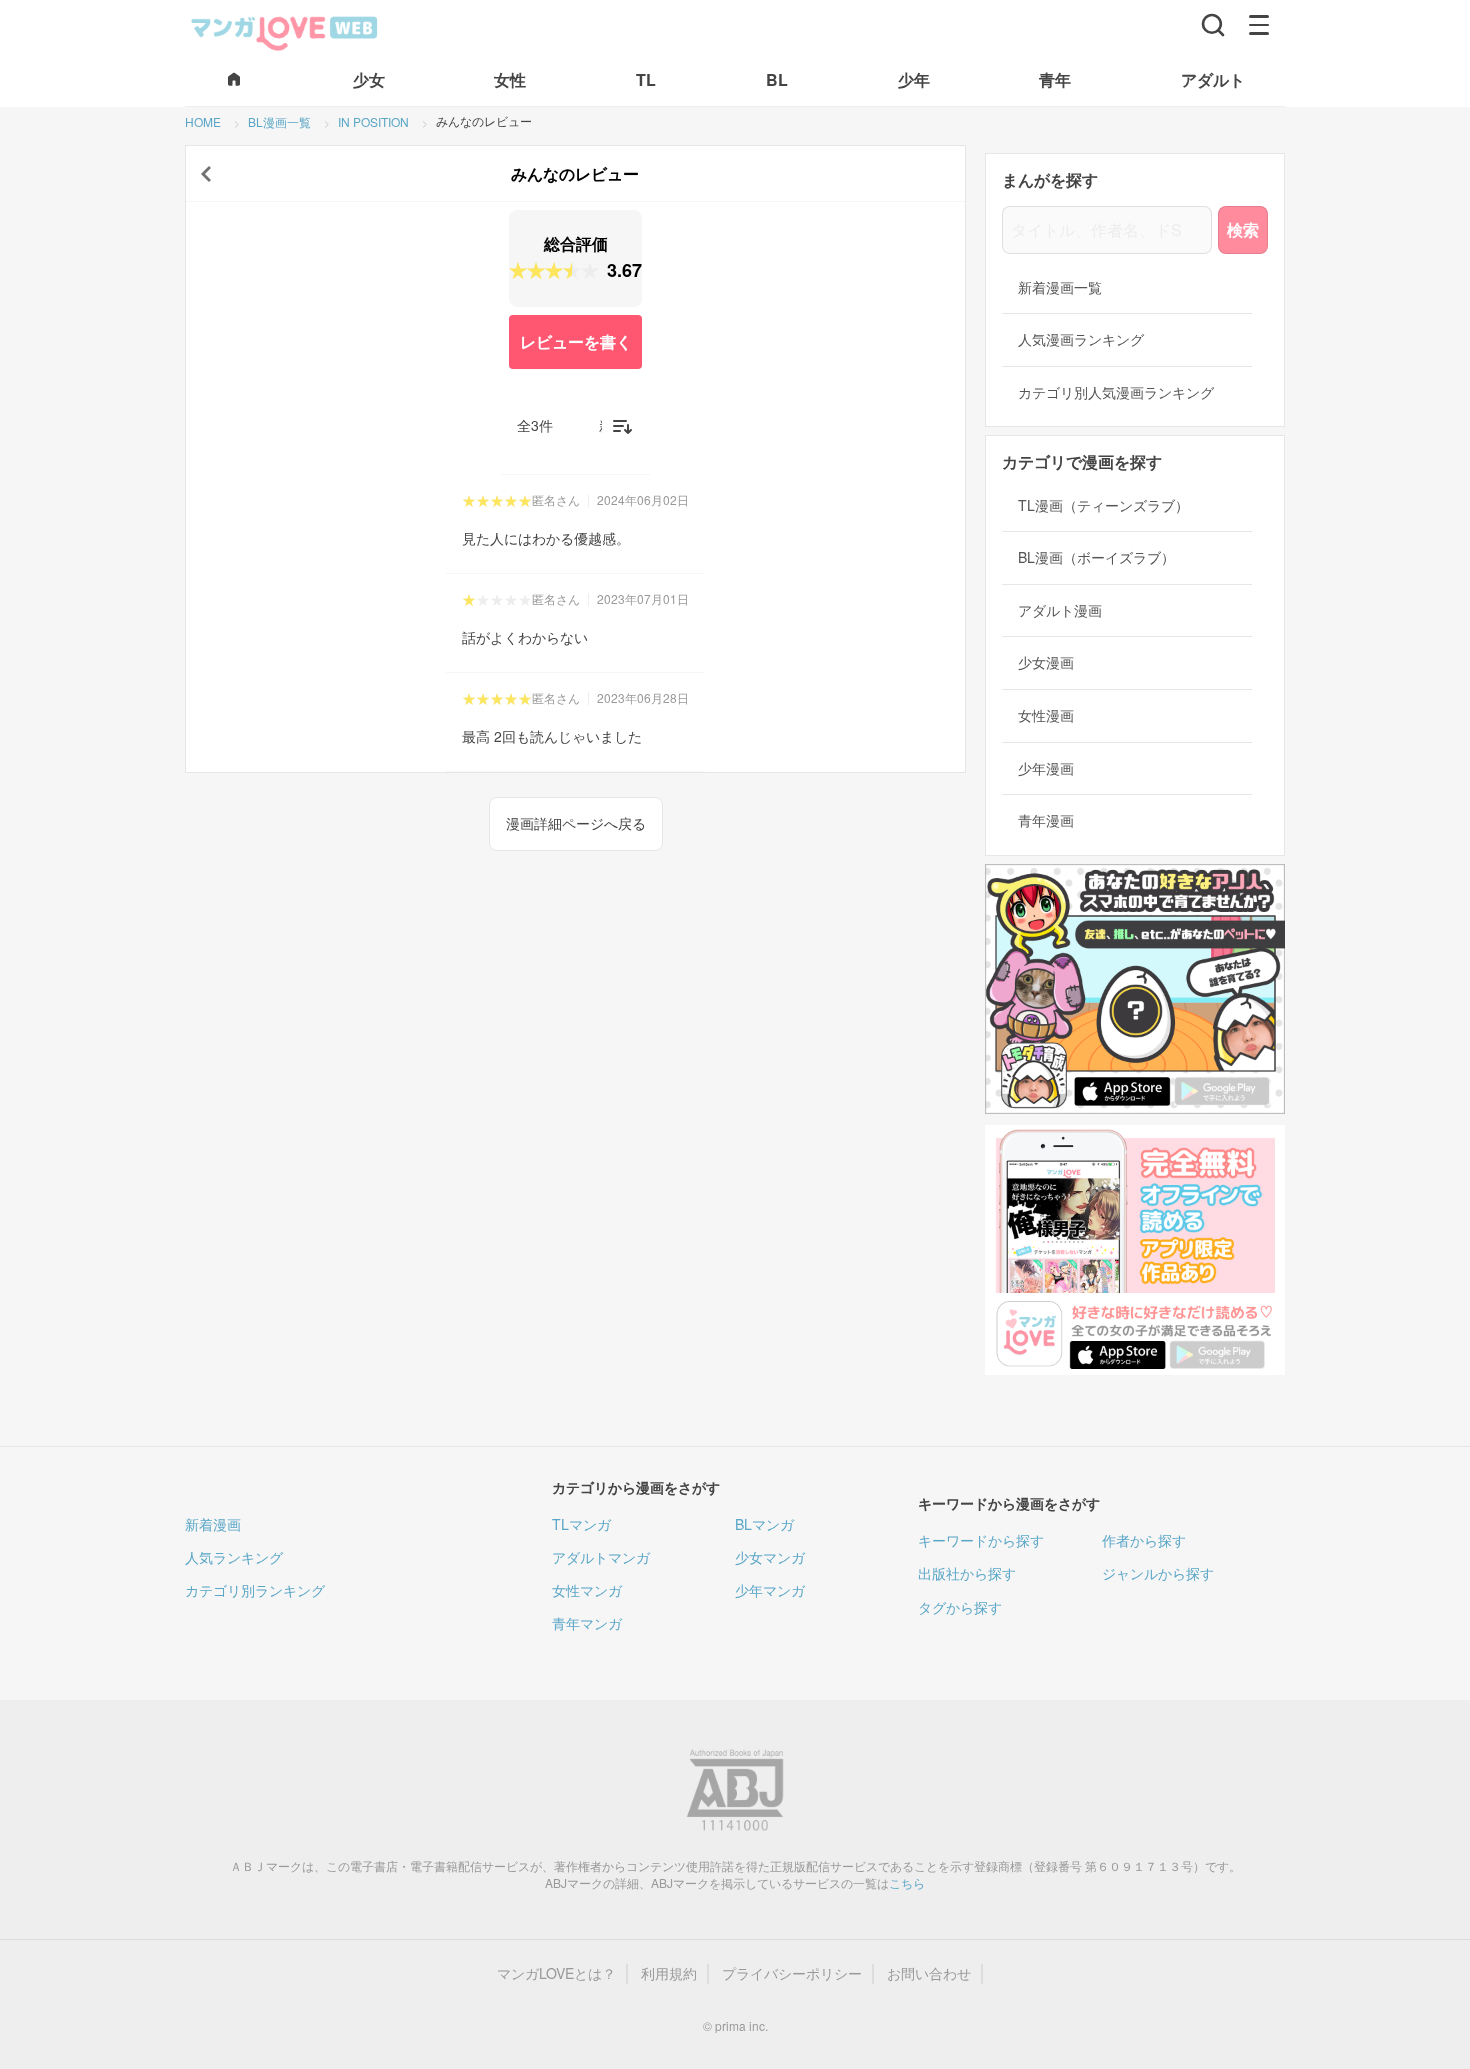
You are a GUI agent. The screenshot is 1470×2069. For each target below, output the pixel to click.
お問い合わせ (929, 1973)
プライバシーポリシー (792, 1973)
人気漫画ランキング (1081, 339)
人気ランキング (234, 1557)
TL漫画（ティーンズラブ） (1103, 505)
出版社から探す (967, 1573)
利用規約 (669, 1973)
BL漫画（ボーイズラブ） (1096, 557)
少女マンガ (770, 1557)
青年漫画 (1046, 820)
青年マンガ (587, 1623)
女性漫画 (1046, 715)
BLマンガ (764, 1524)
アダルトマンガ (601, 1557)
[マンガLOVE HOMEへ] (234, 80)
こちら (907, 1882)
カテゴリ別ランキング (255, 1590)
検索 (1243, 229)
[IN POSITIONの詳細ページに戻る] (206, 174)
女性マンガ (587, 1590)
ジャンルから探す (1158, 1573)
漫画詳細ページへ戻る (576, 823)
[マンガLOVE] (285, 31)
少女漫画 (1046, 662)
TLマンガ (581, 1524)
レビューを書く (576, 341)
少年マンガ (770, 1590)
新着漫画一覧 (1060, 287)
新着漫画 (213, 1524)
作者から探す (1144, 1540)
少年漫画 (1046, 768)
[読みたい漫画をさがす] (1213, 25)
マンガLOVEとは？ (556, 1973)
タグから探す (960, 1607)
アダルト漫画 (1060, 610)
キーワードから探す (981, 1540)
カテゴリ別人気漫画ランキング (1116, 392)
